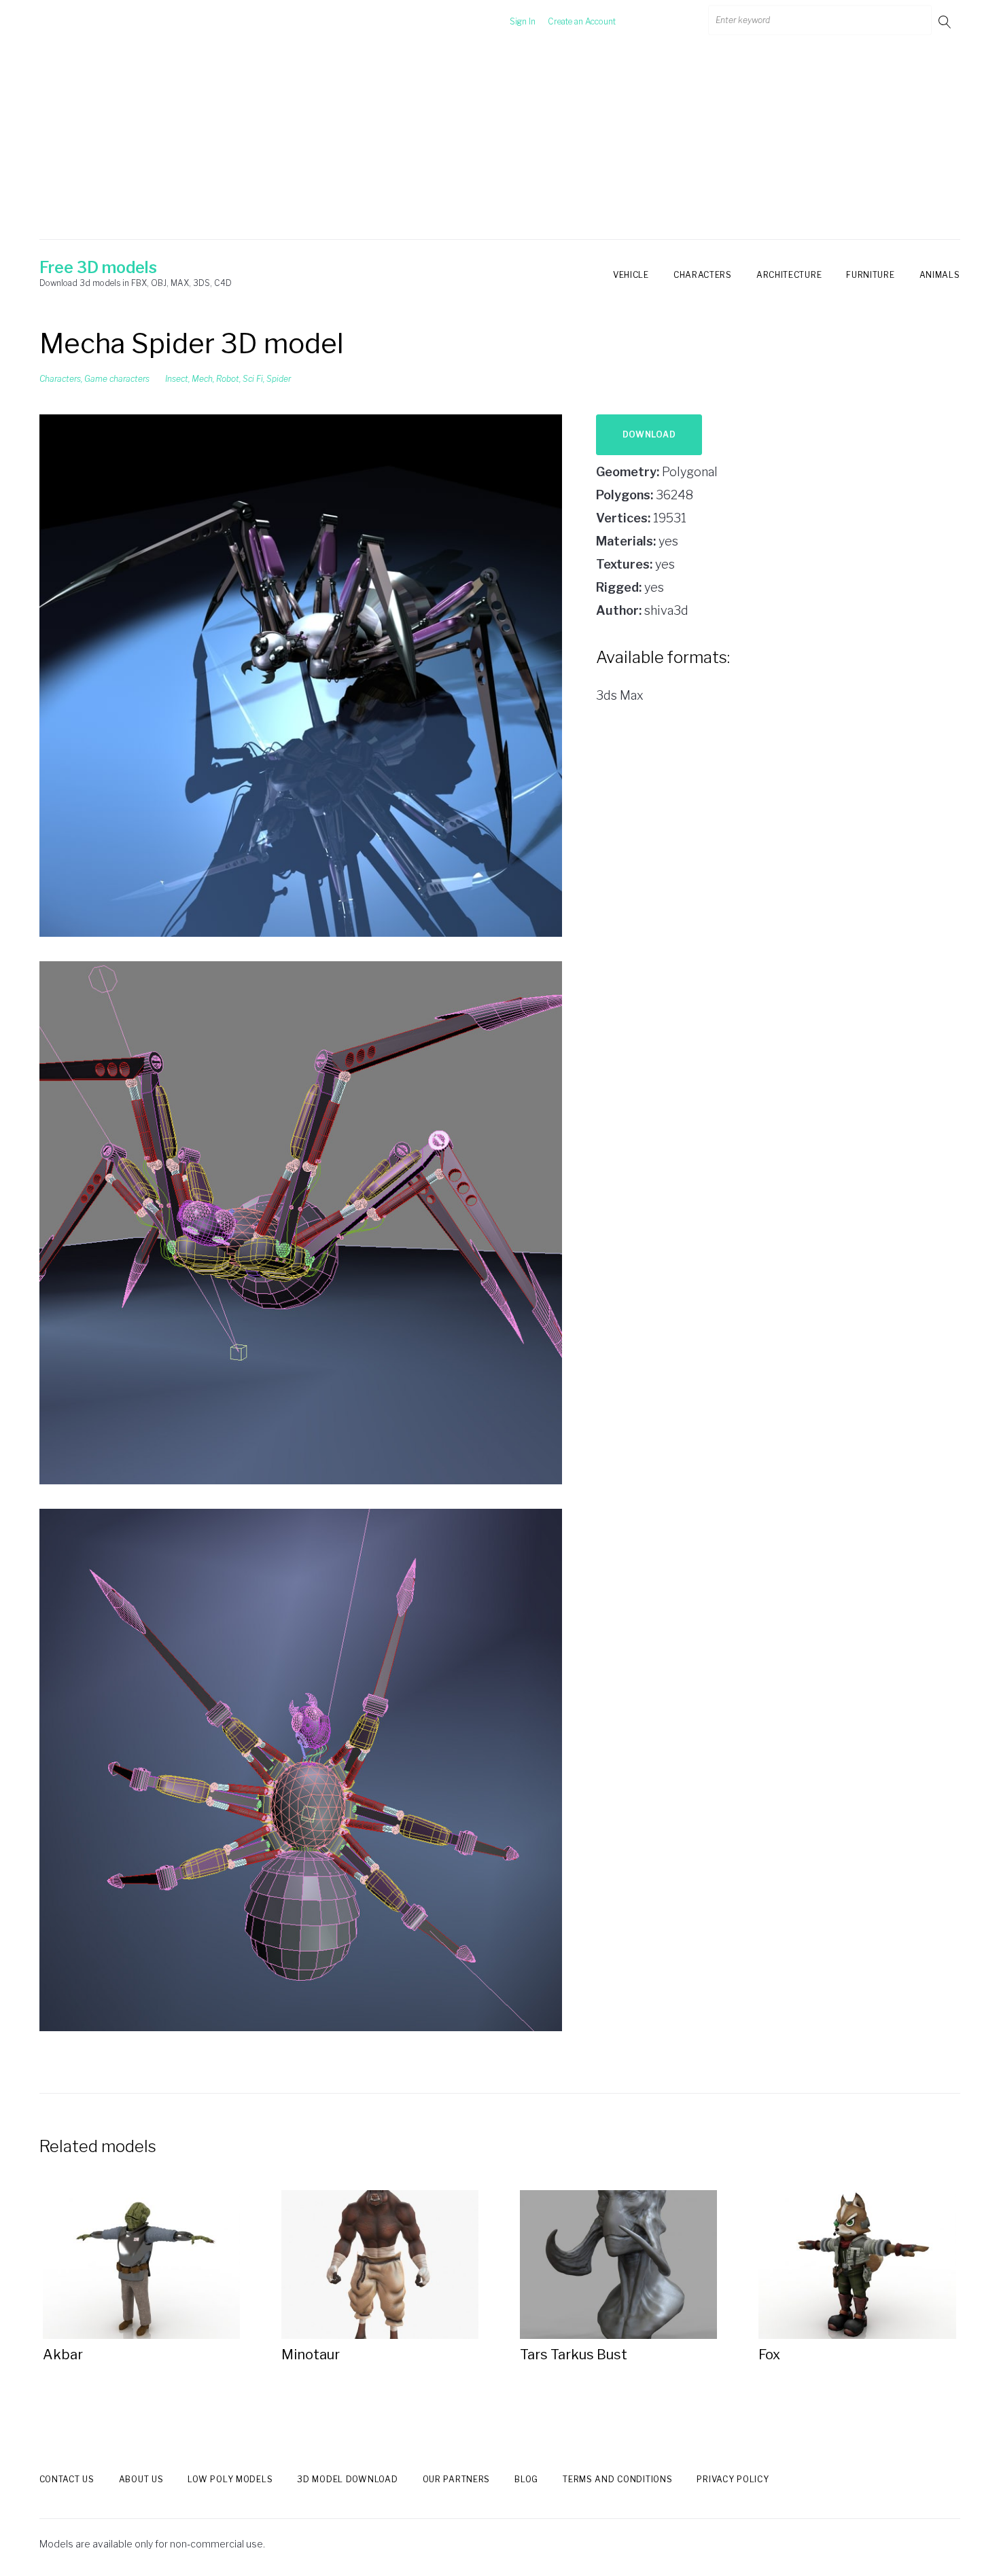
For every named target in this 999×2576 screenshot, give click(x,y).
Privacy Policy (733, 2479)
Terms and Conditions (617, 2479)
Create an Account (582, 21)
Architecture (789, 275)
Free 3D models (98, 268)
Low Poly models (230, 2479)
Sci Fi (253, 379)
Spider (279, 379)
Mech (202, 379)
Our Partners (457, 2479)
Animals (940, 275)
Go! (946, 21)
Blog (526, 2479)
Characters (703, 275)
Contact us (67, 2479)
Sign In (523, 21)
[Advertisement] (500, 145)
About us (141, 2479)
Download (649, 434)
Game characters (117, 379)
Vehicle (631, 275)
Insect (177, 379)
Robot (228, 379)
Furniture (870, 275)
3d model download (347, 2479)
